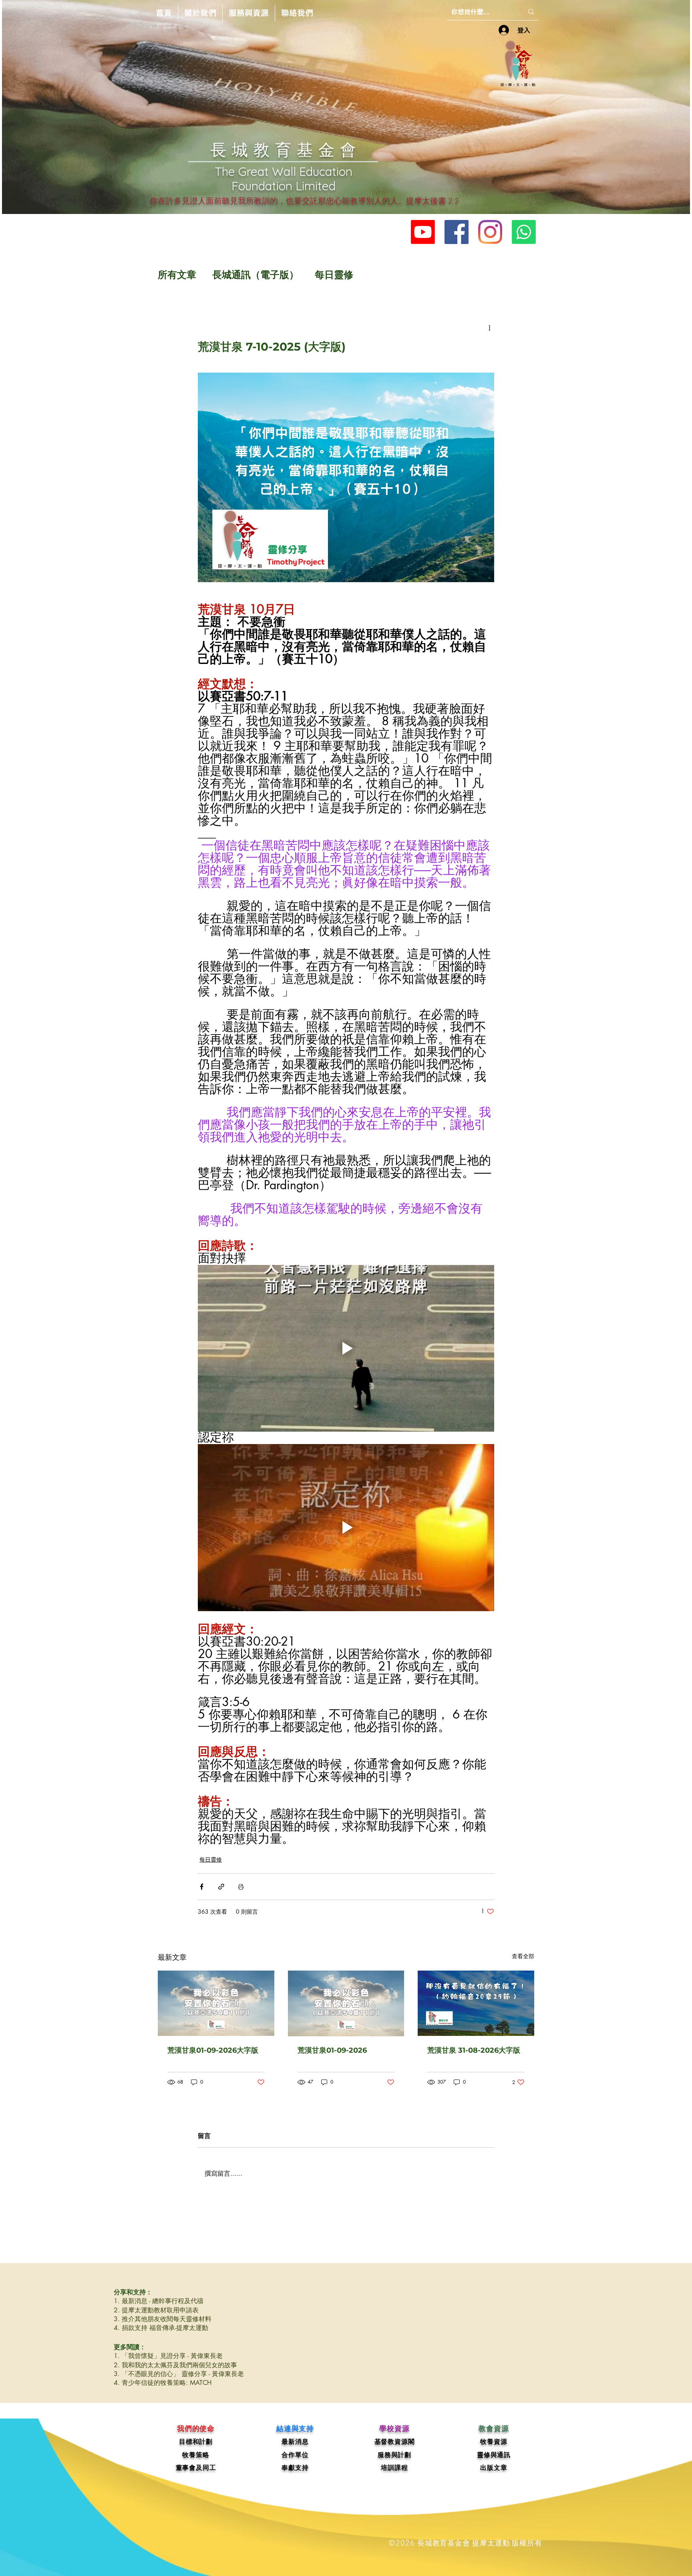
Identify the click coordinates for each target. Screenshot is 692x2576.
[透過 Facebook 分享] (202, 1887)
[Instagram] (490, 232)
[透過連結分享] (221, 1887)
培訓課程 (394, 2468)
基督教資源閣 (395, 2442)
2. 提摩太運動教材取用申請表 (156, 2310)
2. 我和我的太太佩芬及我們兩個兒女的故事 (175, 2365)
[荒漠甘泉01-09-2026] (346, 2003)
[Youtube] (423, 232)
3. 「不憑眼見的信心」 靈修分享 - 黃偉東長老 (179, 2374)
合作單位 (295, 2455)
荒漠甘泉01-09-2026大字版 (213, 2050)
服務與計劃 (394, 2455)
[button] (200, 13)
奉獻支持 (295, 2468)
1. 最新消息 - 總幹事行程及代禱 (159, 2301)
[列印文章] (241, 1887)
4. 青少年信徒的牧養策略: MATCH (163, 2383)
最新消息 (295, 2442)
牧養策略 (196, 2455)
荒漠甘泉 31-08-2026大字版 (474, 2050)
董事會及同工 (196, 2468)
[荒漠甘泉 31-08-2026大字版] (476, 2003)
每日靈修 (334, 275)
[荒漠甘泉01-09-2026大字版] (216, 2003)
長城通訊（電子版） (255, 275)
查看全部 (523, 1956)
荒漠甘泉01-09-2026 (332, 2050)
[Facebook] (457, 232)
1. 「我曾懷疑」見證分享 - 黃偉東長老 (168, 2356)
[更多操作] (489, 328)
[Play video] (346, 1348)
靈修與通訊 (494, 2455)
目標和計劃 (196, 2442)
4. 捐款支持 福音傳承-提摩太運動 (161, 2328)
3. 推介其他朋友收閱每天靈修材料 (163, 2319)
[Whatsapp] (524, 232)
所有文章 (177, 275)
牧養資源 (494, 2442)
